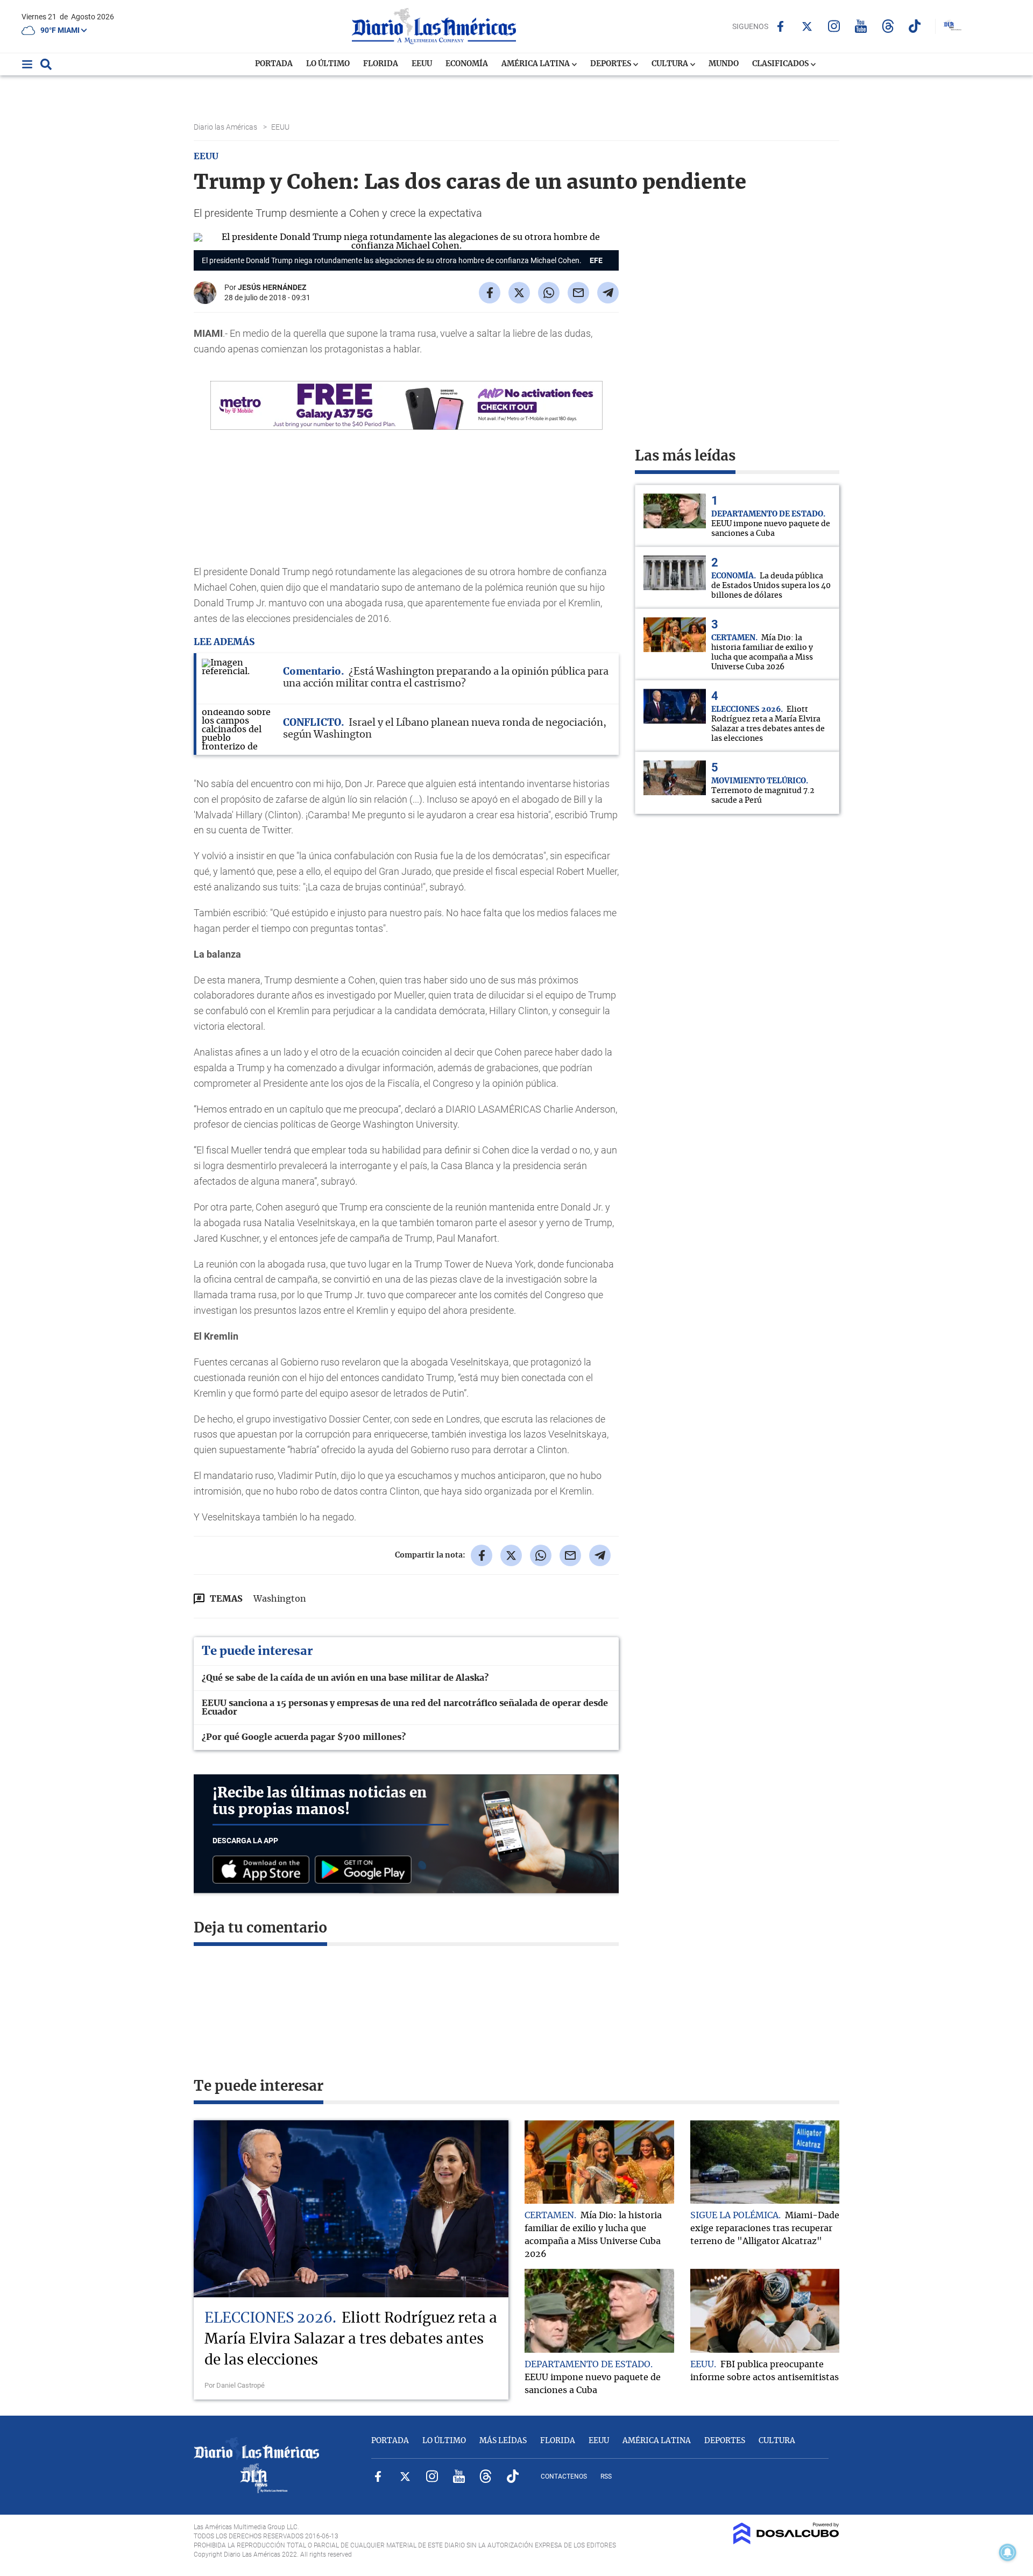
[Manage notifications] (1008, 2552)
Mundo (724, 64)
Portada (274, 64)
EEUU (422, 64)
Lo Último (328, 64)
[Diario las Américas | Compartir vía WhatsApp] (549, 293)
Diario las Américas (226, 127)
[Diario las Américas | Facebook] (780, 26)
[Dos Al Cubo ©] (786, 2542)
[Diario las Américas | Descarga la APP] (264, 1870)
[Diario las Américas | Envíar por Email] (578, 293)
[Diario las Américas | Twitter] (807, 26)
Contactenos (564, 2476)
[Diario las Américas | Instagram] (834, 26)
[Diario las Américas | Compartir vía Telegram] (608, 293)
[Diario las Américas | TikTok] (915, 26)
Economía (467, 64)
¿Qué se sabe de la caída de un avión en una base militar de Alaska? (345, 1678)
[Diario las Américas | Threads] (888, 26)
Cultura (671, 64)
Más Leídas (503, 2441)
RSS (606, 2476)
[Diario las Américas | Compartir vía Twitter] (519, 293)
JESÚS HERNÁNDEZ (272, 287)
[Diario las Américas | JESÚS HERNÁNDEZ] (205, 300)
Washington (280, 1599)
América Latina (536, 64)
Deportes (611, 64)
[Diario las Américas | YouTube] (861, 26)
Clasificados (781, 64)
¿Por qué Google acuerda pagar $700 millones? (304, 1737)
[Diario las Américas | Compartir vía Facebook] (490, 293)
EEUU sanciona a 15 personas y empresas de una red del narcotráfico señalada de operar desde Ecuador (405, 1708)
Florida (381, 64)
